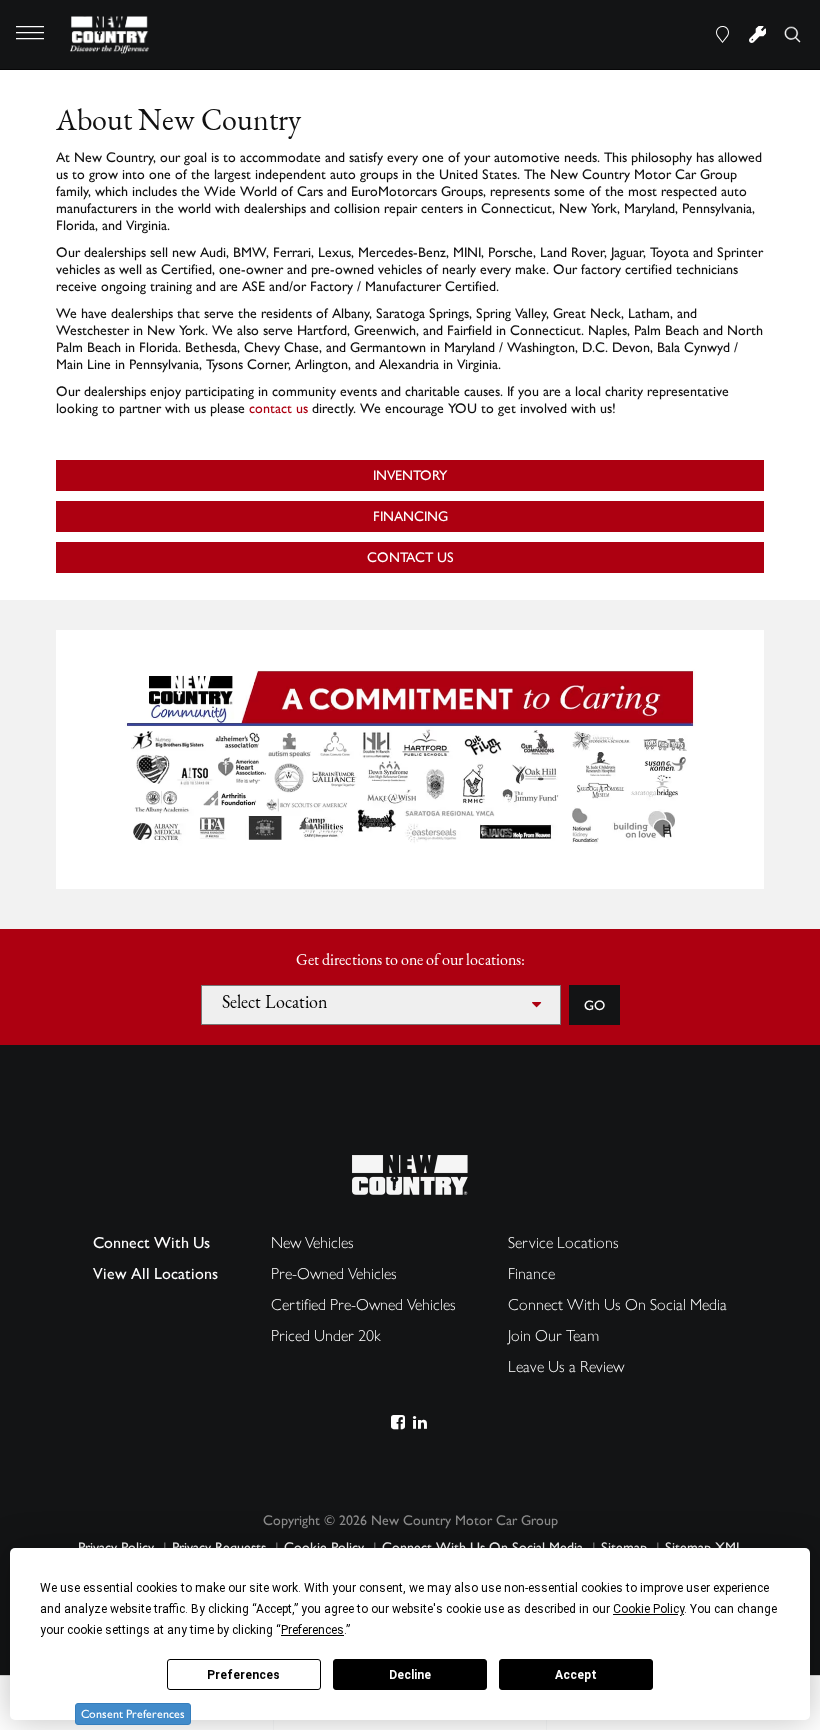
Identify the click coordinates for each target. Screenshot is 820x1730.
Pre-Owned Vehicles (334, 1273)
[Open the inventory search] (792, 35)
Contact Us (410, 557)
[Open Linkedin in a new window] (419, 1422)
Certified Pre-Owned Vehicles (363, 1304)
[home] (110, 33)
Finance (531, 1273)
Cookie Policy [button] (648, 1609)
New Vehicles (312, 1242)
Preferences (243, 1675)
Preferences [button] (312, 1630)
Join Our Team (553, 1335)
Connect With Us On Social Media (617, 1304)
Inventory (410, 475)
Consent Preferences (133, 1714)
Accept (576, 1675)
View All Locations (155, 1273)
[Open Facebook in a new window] (397, 1422)
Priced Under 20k (326, 1335)
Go (594, 1005)
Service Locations (563, 1242)
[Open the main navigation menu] (30, 35)
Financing (410, 516)
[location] (722, 34)
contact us (278, 408)
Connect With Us (151, 1242)
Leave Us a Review (566, 1366)
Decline (410, 1675)
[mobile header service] (757, 34)
